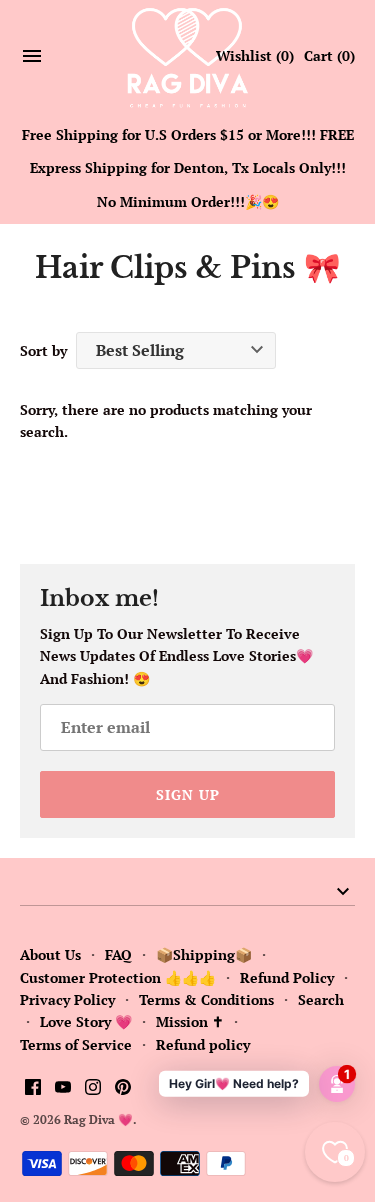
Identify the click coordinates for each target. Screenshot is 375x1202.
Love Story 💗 (86, 1021)
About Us (50, 954)
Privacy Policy (67, 999)
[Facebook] (33, 1089)
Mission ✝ (190, 1021)
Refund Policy (287, 977)
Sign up (188, 794)
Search (321, 999)
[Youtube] (63, 1089)
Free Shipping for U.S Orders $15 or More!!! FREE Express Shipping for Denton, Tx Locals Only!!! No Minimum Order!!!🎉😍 (188, 168)
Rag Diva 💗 (98, 1119)
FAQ (118, 954)
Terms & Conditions (206, 999)
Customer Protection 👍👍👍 (118, 977)
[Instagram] (93, 1089)
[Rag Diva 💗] (187, 57)
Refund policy (203, 1044)
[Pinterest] (123, 1089)
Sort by (43, 350)
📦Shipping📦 (204, 954)
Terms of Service (76, 1044)
